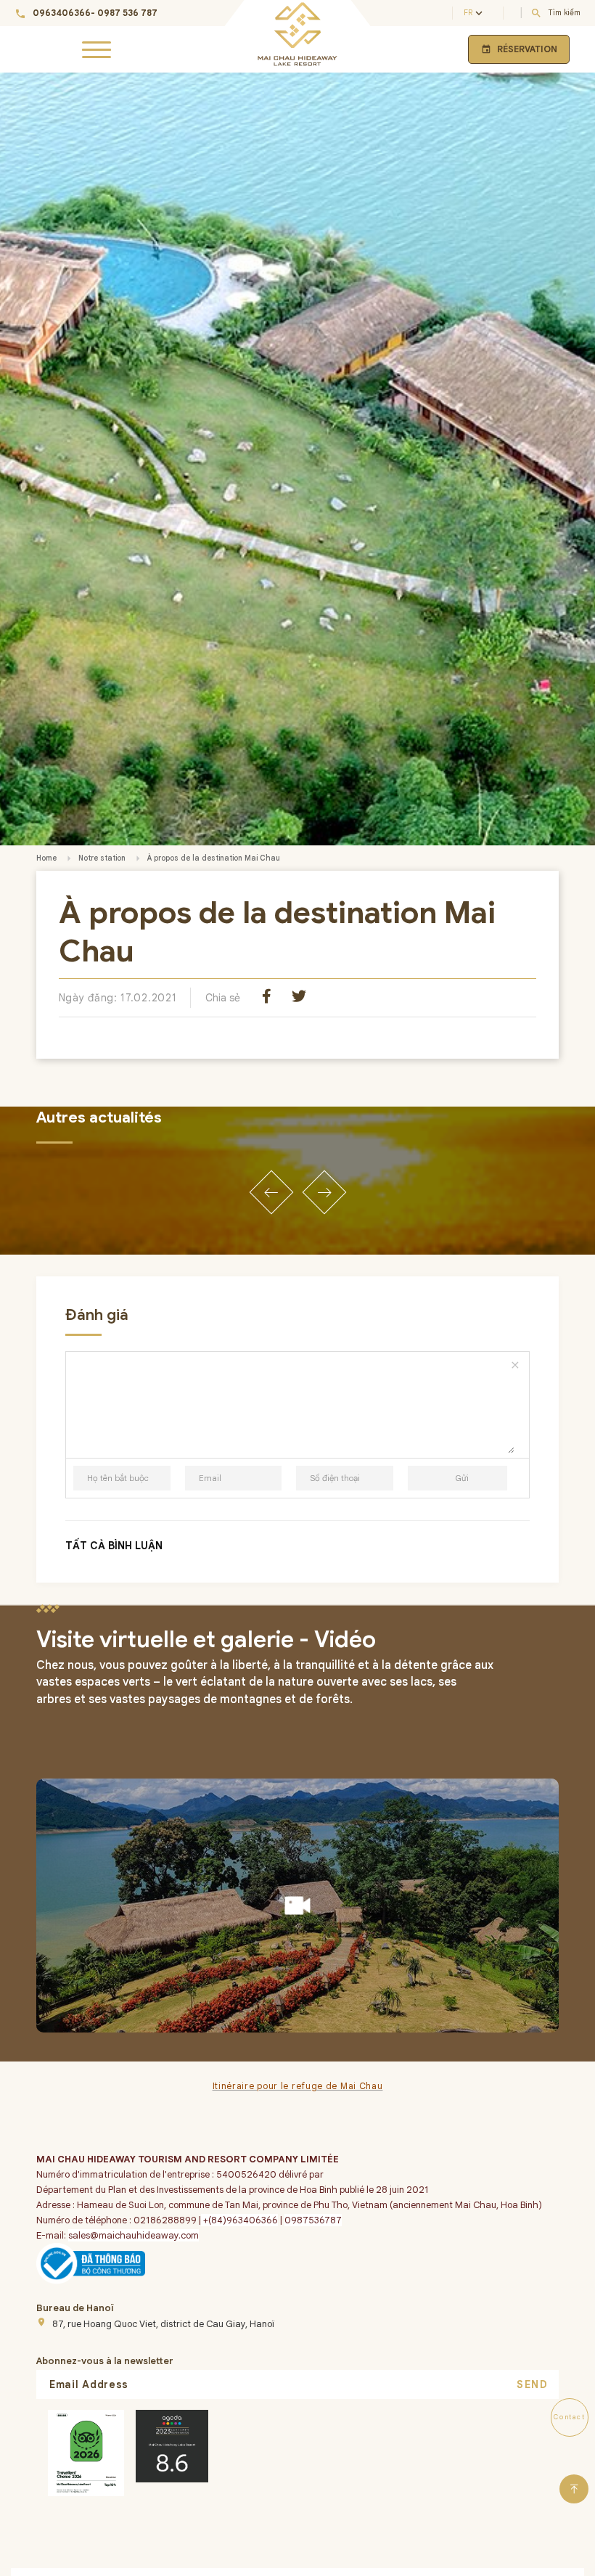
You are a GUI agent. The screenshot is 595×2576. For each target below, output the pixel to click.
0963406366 (62, 13)
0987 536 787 (127, 13)
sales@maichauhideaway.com (134, 2235)
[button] (271, 1192)
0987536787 (313, 2220)
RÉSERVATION (519, 49)
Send (532, 2384)
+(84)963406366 (239, 2220)
